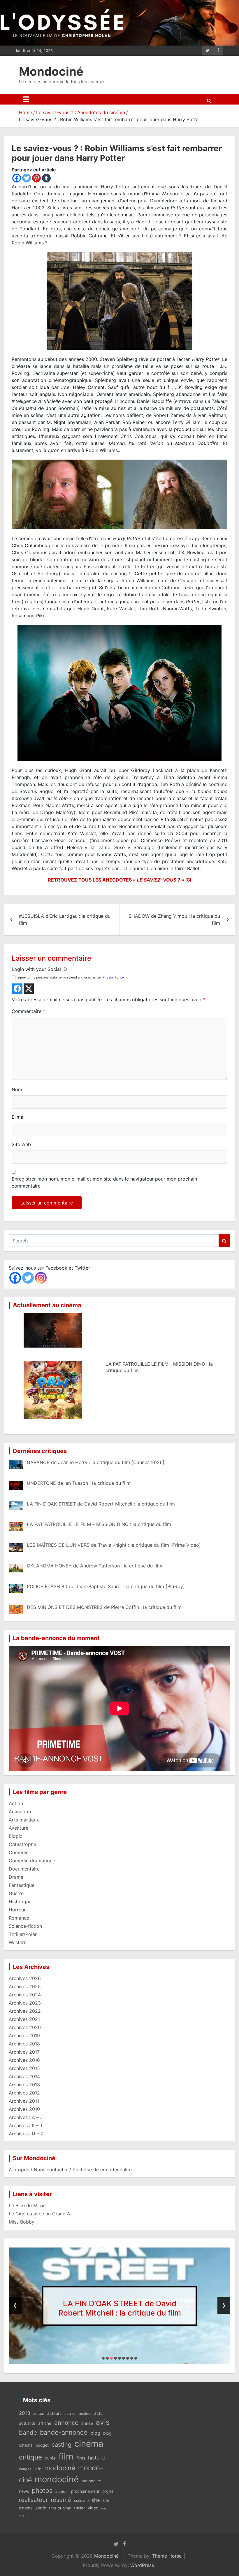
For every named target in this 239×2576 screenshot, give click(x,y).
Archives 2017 (24, 2052)
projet (108, 2491)
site (96, 2500)
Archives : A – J (26, 2117)
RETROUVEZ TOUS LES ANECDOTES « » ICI (119, 880)
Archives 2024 (25, 1995)
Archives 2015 (24, 2068)
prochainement (85, 2491)
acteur (39, 2414)
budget (42, 2445)
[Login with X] (29, 989)
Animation (20, 1812)
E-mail (19, 1117)
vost (104, 2508)
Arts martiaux (24, 1820)
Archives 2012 (24, 2093)
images (25, 2469)
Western (18, 1942)
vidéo (93, 2508)
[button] (103, 2358)
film (66, 2456)
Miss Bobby (22, 2222)
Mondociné (51, 71)
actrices (85, 2414)
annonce (66, 2423)
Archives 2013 (24, 2085)
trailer (79, 2508)
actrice (70, 2414)
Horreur (17, 1910)
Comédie (19, 1852)
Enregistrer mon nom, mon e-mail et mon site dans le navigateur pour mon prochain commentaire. (104, 1182)
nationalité (91, 2481)
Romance (19, 1918)
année (87, 2423)
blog (95, 2433)
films (81, 2458)
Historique (20, 1901)
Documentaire (24, 1869)
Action (16, 1803)
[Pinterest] (36, 178)
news (24, 2491)
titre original (60, 2508)
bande (28, 2432)
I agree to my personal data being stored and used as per (70, 977)
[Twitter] (27, 178)
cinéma (89, 2444)
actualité (27, 2423)
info (38, 2469)
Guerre (16, 1893)
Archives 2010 (24, 2109)
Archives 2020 (25, 2027)
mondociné (57, 2479)
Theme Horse (167, 2556)
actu (98, 2413)
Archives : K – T (26, 2125)
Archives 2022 (25, 2011)
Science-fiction (25, 1926)
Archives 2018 (24, 2044)
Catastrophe (22, 1844)
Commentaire (28, 1011)
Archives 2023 (25, 2003)
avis (103, 2422)
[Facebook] (17, 178)
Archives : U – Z (26, 2134)
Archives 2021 (24, 2019)
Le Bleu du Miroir (27, 2205)
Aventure (19, 1828)
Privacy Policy (113, 977)
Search (224, 1241)
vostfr (23, 2515)
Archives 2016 (24, 2060)
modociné (60, 2468)
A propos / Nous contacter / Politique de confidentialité (70, 2170)
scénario (81, 2501)
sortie (41, 2508)
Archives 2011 (24, 2101)
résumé (61, 2500)
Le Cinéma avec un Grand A (39, 2214)
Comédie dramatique (32, 1861)
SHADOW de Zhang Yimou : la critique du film (174, 919)
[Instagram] (41, 1278)
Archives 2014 (24, 2076)
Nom (17, 1089)
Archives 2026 (25, 1978)
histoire (97, 2458)
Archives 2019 (24, 2036)
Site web (21, 1144)
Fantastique (22, 1885)
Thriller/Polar (23, 1934)
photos (42, 2490)
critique (30, 2457)
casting (61, 2445)
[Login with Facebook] (17, 989)
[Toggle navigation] (26, 99)
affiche (45, 2423)
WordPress (142, 2565)
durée (50, 2458)
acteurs (54, 2413)
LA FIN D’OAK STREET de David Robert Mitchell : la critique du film (120, 2308)
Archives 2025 (25, 1986)
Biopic (16, 1836)
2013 (25, 2413)
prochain (62, 2492)
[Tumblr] (46, 178)
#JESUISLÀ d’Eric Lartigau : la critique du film (65, 919)
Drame (16, 1877)
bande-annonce (64, 2432)
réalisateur (33, 2500)
